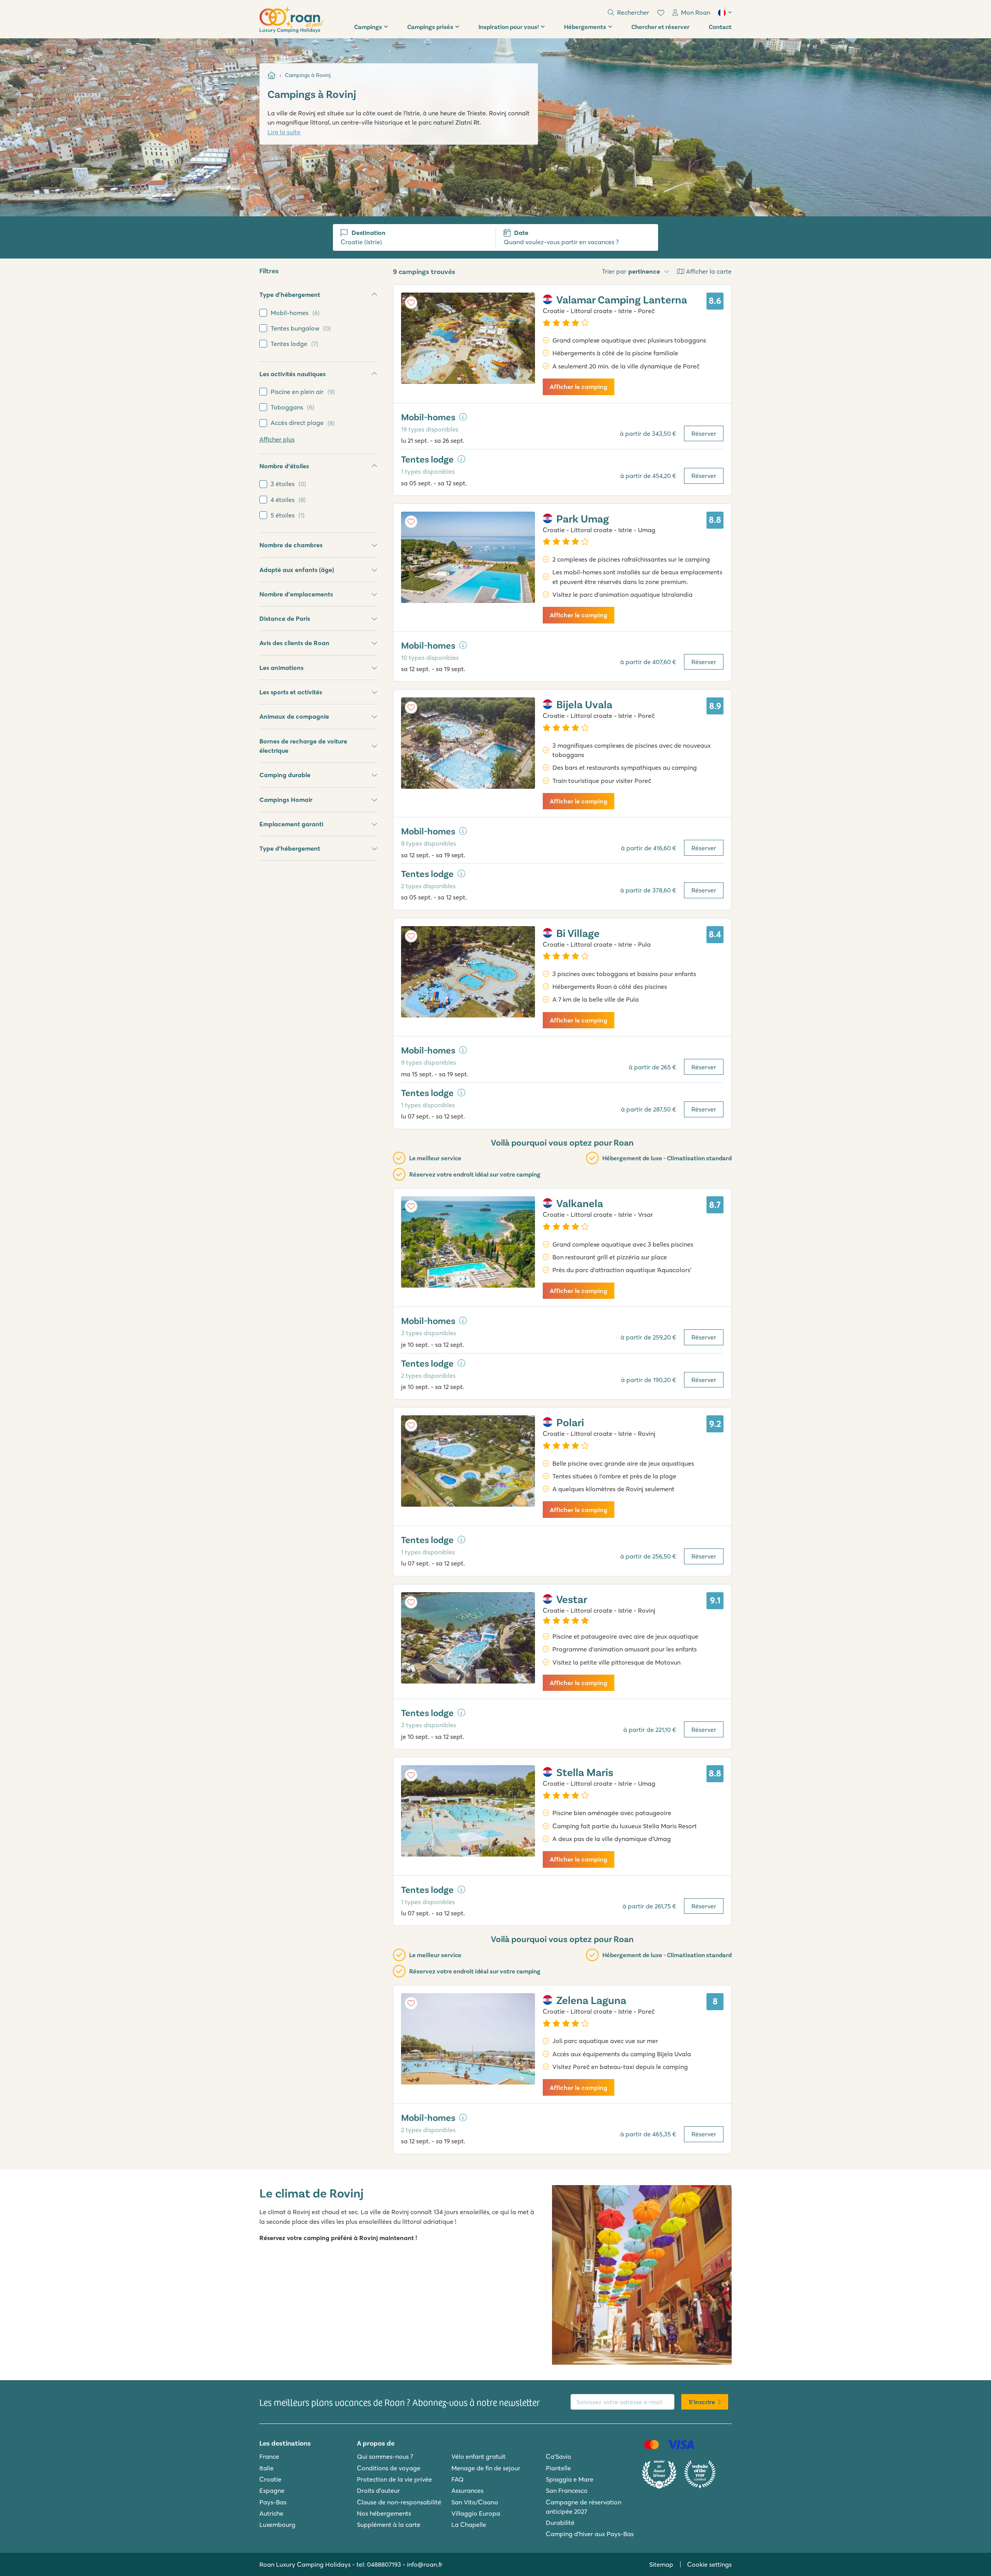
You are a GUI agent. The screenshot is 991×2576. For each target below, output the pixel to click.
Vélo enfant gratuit (478, 2456)
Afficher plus (277, 439)
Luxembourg (277, 2525)
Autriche (271, 2513)
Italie (267, 2468)
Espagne (272, 2490)
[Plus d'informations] (463, 417)
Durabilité (560, 2523)
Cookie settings (709, 2564)
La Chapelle (469, 2525)
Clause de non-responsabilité (399, 2502)
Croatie (270, 2479)
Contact (720, 27)
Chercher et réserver (660, 27)
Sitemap (661, 2564)
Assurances (467, 2490)
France (269, 2456)
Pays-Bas (273, 2502)
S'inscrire (702, 2402)
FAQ (458, 2479)
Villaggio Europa (476, 2513)
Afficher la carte (709, 271)
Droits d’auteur (378, 2490)
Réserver (704, 433)
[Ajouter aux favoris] (411, 303)
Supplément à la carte (389, 2525)
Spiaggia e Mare (570, 2479)
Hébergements (585, 27)
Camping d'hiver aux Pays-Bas (590, 2534)
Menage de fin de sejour (486, 2468)
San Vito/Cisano (475, 2502)
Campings (368, 27)
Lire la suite (284, 132)
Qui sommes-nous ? (385, 2456)
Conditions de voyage (389, 2468)
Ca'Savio (559, 2456)
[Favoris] (661, 13)
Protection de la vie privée (394, 2479)
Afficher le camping (579, 387)
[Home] (272, 75)
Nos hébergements (384, 2513)
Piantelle (558, 2468)
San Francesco (567, 2490)
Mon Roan (696, 12)
